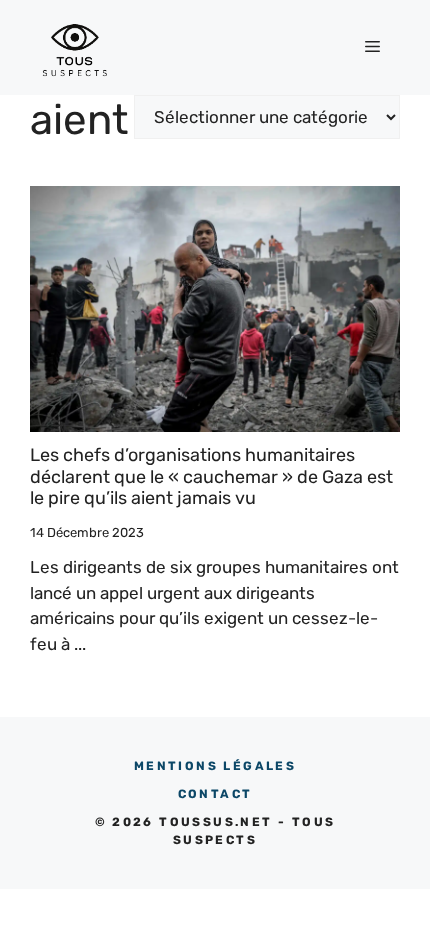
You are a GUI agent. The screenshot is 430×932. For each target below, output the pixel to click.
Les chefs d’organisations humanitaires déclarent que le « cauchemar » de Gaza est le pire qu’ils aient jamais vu (211, 476)
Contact (215, 794)
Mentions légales (215, 766)
